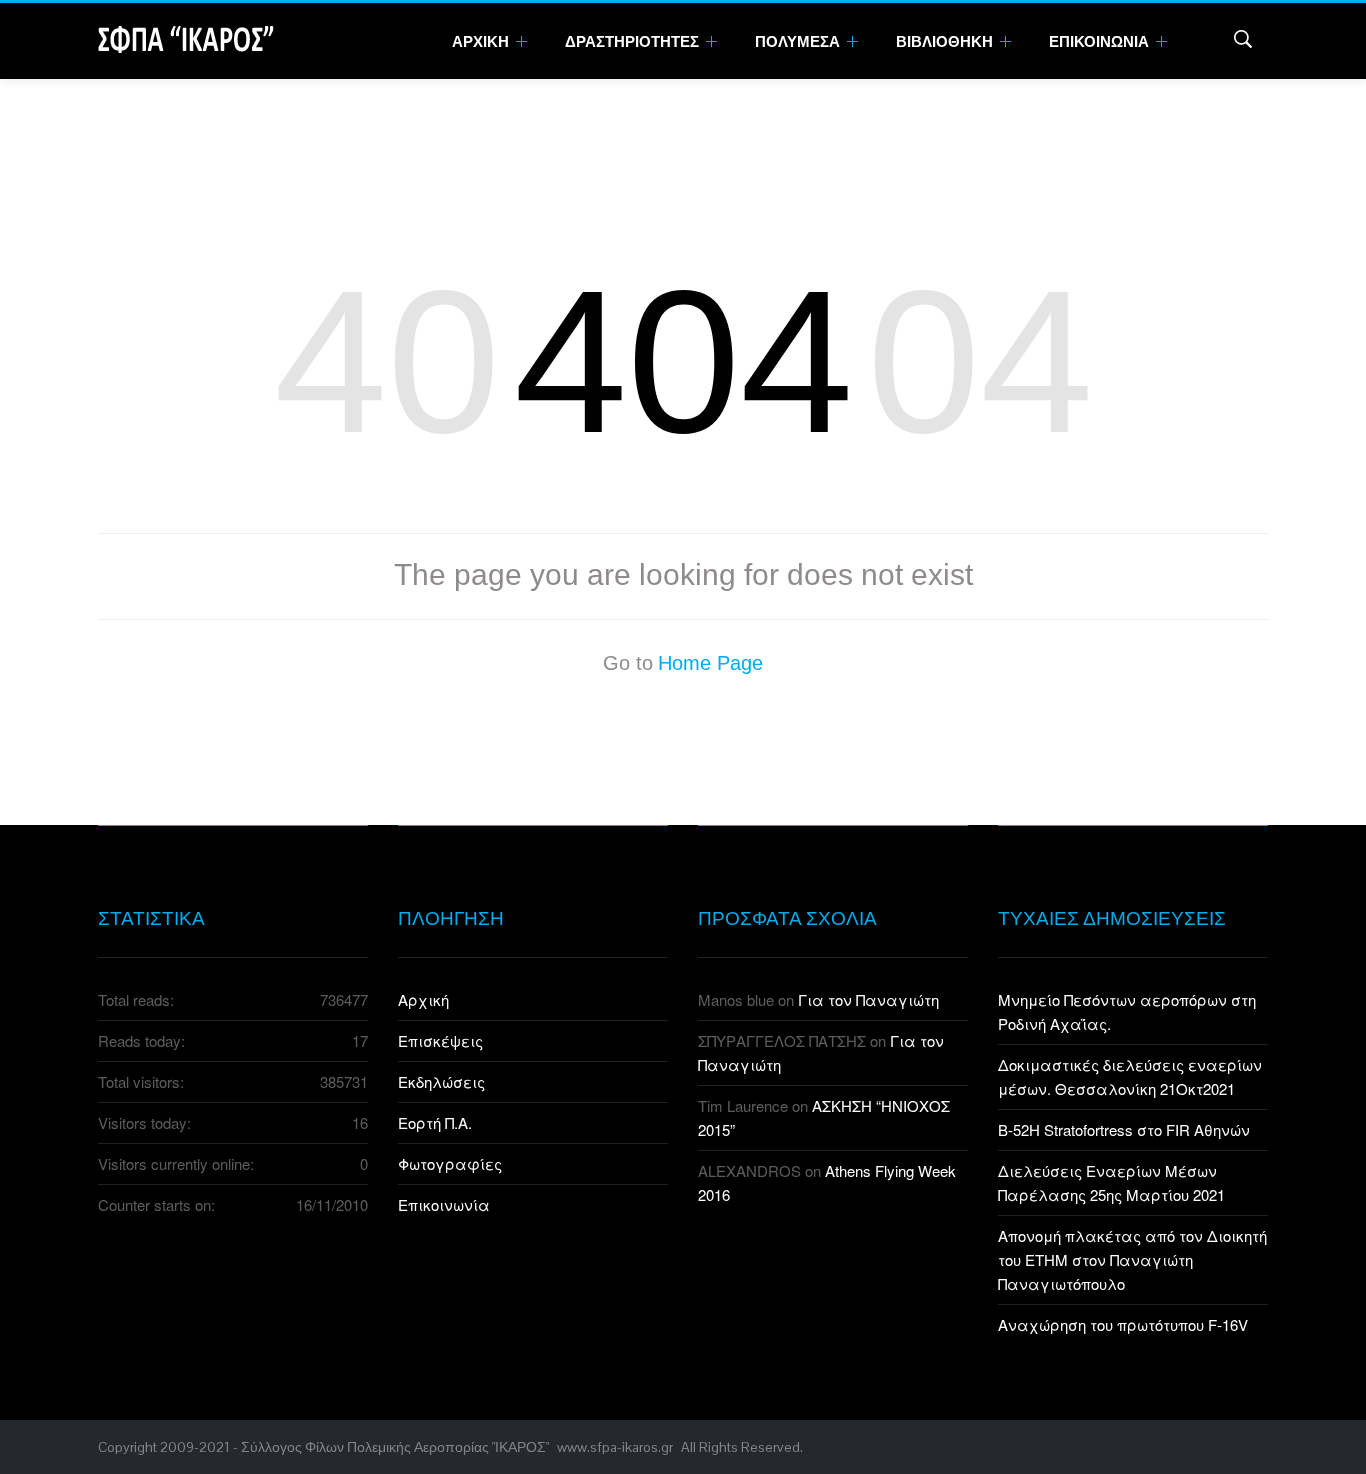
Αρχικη (482, 41)
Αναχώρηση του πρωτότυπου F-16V (1123, 1324)
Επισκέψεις (440, 1040)
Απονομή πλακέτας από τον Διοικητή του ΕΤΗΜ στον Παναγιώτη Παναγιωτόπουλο (1132, 1259)
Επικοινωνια (1100, 41)
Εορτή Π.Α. (435, 1122)
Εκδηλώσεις (441, 1081)
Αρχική (423, 999)
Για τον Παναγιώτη (868, 999)
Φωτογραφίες (450, 1163)
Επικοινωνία (444, 1204)
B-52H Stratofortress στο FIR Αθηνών (1124, 1129)
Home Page (710, 663)
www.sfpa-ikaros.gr (615, 1447)
